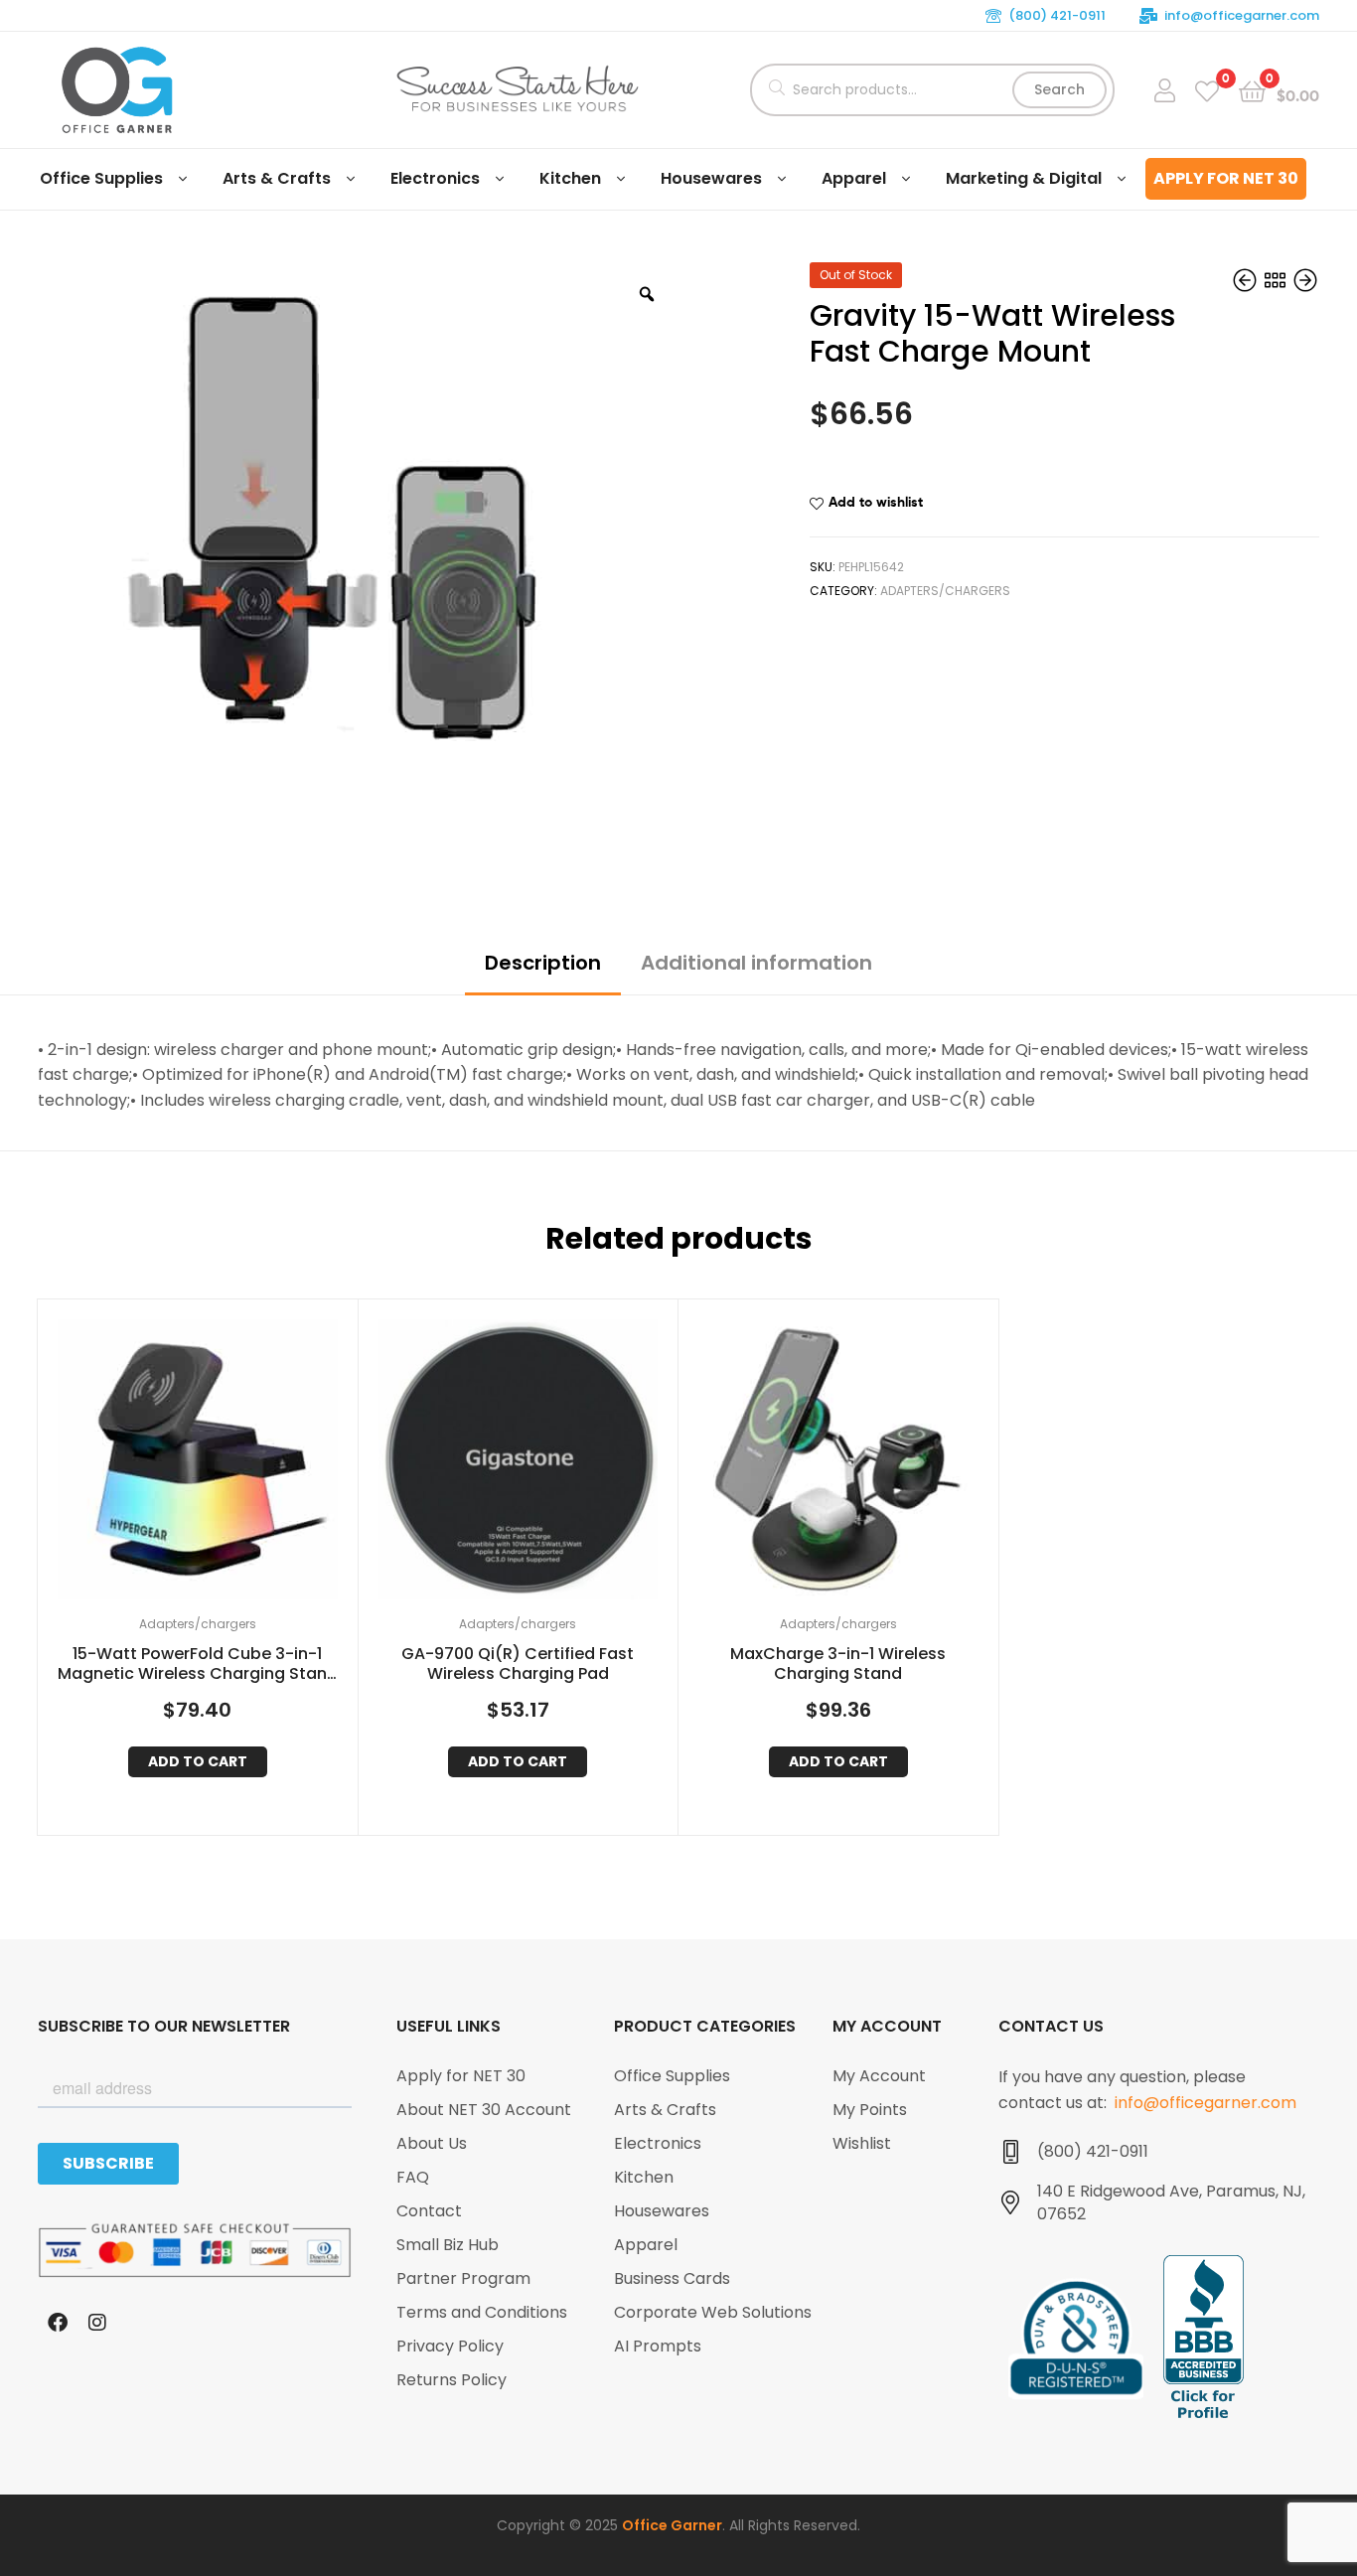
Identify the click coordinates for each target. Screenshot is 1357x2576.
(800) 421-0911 (1057, 15)
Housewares (711, 178)
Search (1059, 89)
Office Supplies (101, 178)
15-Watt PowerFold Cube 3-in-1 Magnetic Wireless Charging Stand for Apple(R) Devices (198, 1665)
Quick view (222, 1464)
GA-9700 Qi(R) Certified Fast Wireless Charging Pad (518, 1665)
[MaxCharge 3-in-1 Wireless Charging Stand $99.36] (1305, 281)
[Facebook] (58, 2323)
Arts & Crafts (277, 178)
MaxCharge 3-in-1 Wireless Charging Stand (838, 1665)
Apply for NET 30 (1226, 178)
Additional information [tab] (756, 963)
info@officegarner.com (1242, 15)
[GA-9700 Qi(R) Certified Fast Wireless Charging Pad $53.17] (1247, 281)
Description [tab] (543, 963)
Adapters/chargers (945, 591)
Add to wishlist (876, 502)
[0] (1207, 90)
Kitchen (570, 178)
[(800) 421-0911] (1010, 2152)
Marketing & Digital (1024, 178)
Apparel (854, 178)
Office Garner (672, 2525)
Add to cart (198, 1761)
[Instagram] (97, 2323)
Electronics (435, 178)
